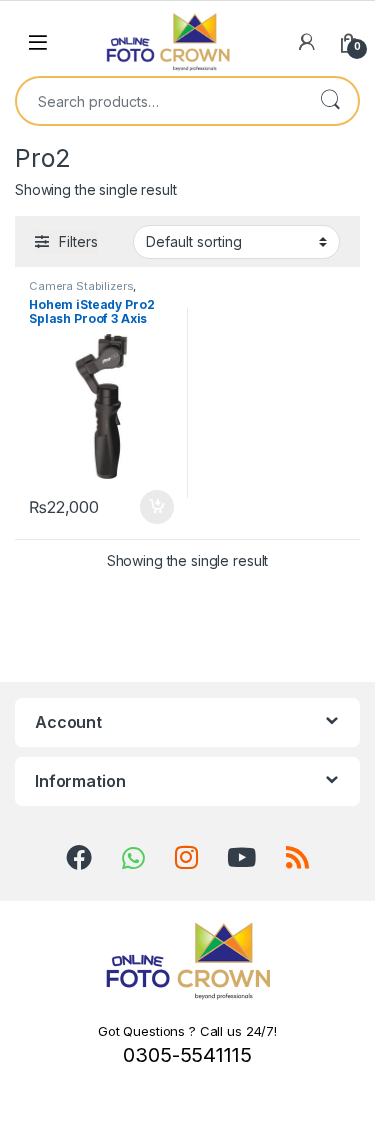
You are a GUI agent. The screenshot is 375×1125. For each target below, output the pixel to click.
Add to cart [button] (157, 507)
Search (330, 101)
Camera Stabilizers (81, 286)
